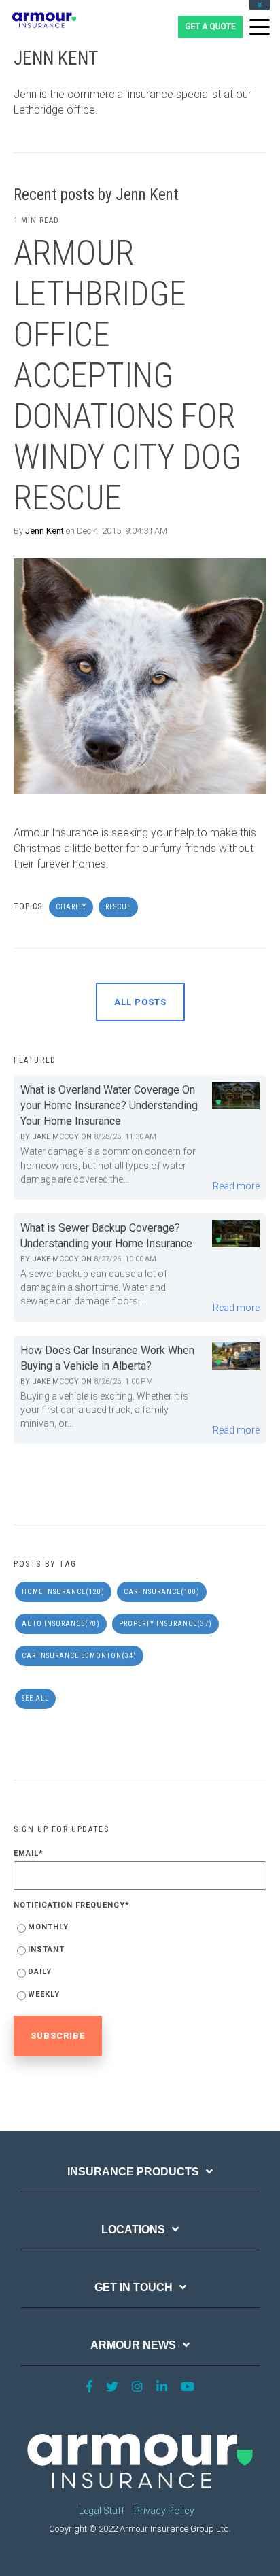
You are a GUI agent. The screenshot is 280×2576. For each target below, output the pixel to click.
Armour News (133, 2345)
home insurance (63, 1592)
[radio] (140, 1930)
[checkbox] (140, 1963)
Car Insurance (162, 1592)
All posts (140, 1002)
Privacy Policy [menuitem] (164, 2511)
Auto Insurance (61, 1624)
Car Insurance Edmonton (79, 1656)
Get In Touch (134, 2287)
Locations (133, 2230)
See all (35, 1698)
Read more (236, 1186)
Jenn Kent (45, 531)
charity (71, 907)
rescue (118, 907)
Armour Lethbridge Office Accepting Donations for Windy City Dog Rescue (127, 375)
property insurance (165, 1624)
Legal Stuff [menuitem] (102, 2511)
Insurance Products (133, 2172)
